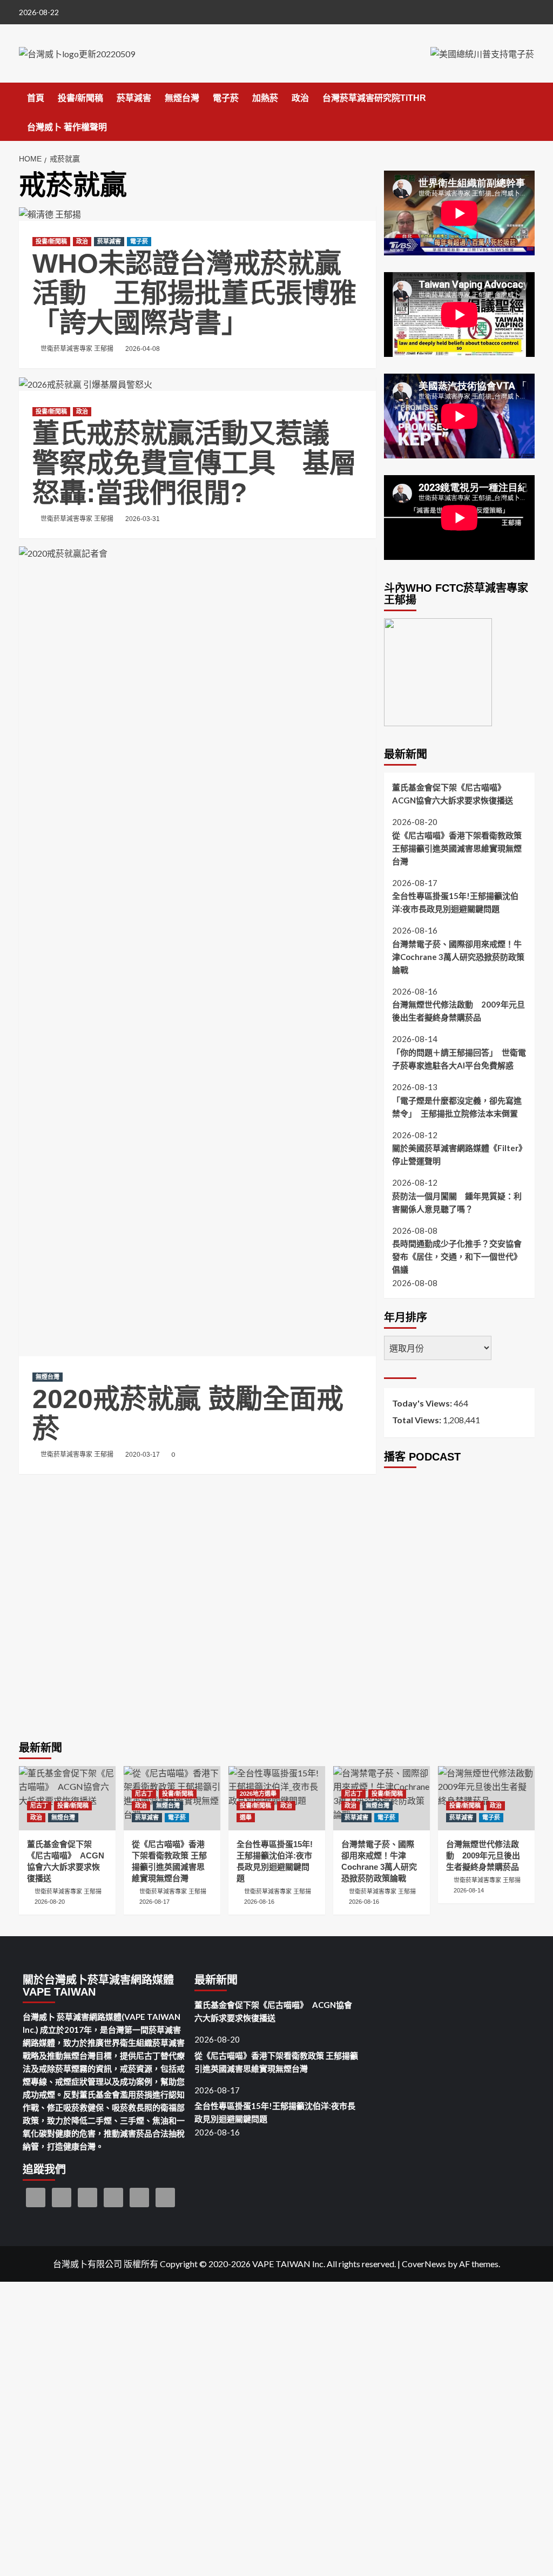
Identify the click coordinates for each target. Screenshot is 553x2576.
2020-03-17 (143, 1455)
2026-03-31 (143, 519)
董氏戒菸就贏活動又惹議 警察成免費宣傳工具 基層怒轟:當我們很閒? (194, 463)
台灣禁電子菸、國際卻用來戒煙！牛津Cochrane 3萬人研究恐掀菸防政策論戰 (458, 957)
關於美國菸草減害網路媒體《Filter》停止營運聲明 (459, 1154)
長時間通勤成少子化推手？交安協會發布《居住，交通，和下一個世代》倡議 (457, 1256)
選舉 (246, 1817)
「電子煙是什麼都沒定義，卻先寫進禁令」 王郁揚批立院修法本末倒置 (457, 1107)
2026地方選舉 (258, 1794)
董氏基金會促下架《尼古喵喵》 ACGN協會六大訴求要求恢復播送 (453, 794)
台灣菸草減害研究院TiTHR (374, 98)
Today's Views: (423, 1403)
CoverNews (424, 2264)
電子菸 (226, 98)
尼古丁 (39, 1806)
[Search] (528, 96)
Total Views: (417, 1420)
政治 (300, 98)
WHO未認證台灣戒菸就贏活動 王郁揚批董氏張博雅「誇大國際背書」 (194, 293)
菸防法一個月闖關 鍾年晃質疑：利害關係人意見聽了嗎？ (457, 1202)
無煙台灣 (182, 98)
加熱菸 (265, 98)
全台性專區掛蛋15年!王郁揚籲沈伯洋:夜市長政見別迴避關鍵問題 (455, 902)
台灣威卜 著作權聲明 (67, 127)
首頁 (36, 98)
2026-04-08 (143, 349)
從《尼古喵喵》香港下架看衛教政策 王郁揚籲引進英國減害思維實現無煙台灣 (457, 848)
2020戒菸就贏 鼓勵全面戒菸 (188, 1414)
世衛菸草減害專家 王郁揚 (77, 349)
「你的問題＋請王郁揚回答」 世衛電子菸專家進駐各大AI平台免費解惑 (459, 1059)
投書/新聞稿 (80, 98)
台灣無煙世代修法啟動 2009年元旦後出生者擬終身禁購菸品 (458, 1011)
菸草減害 (134, 98)
